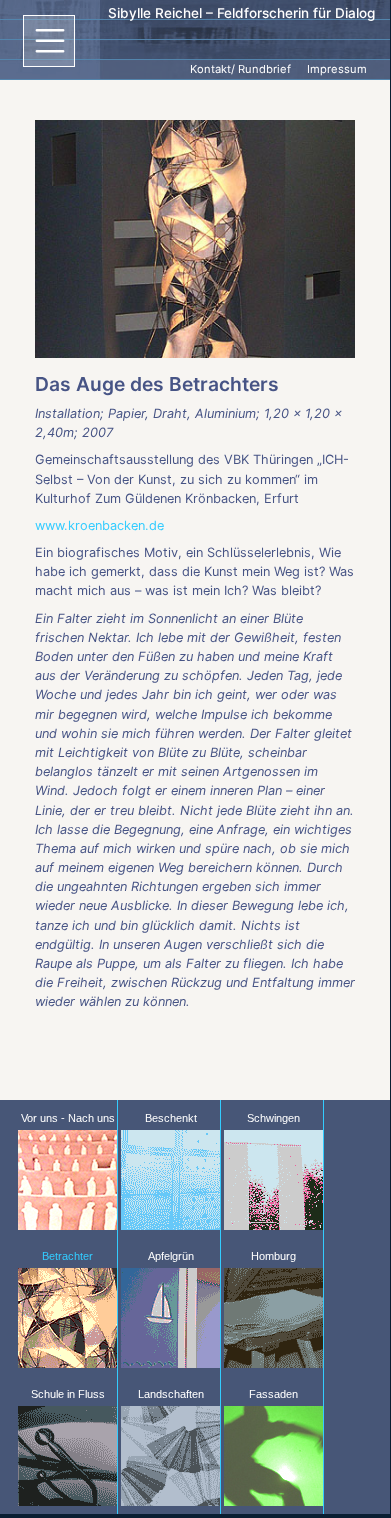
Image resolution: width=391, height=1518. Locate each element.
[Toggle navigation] (49, 41)
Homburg (273, 1256)
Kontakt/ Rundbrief (240, 69)
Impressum (337, 69)
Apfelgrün (171, 1256)
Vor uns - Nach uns (68, 1118)
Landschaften (171, 1394)
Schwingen (273, 1118)
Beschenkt (171, 1118)
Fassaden (273, 1394)
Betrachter (67, 1256)
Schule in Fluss (68, 1394)
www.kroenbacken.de (99, 525)
